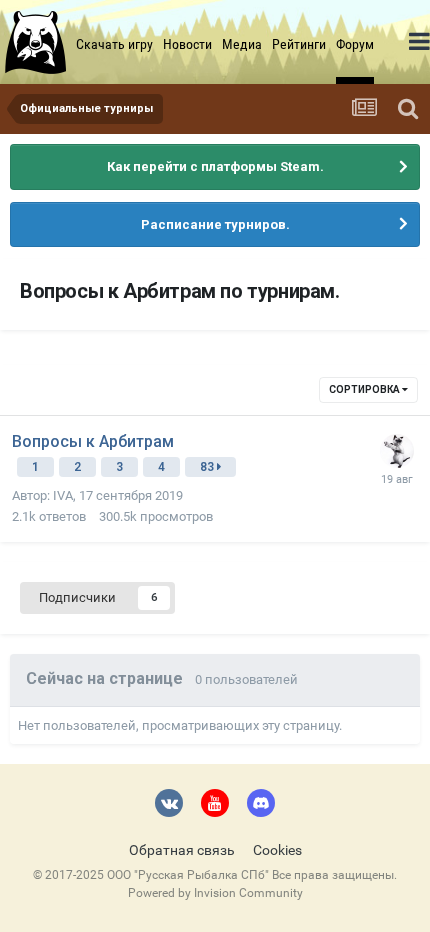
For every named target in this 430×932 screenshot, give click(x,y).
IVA (63, 495)
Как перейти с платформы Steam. (215, 166)
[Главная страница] (38, 42)
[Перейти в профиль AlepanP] (397, 451)
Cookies (277, 850)
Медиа (242, 44)
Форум (355, 44)
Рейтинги (299, 44)
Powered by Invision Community (215, 893)
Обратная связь (182, 850)
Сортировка (365, 389)
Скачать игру (114, 44)
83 (208, 467)
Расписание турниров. (215, 224)
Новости (187, 44)
